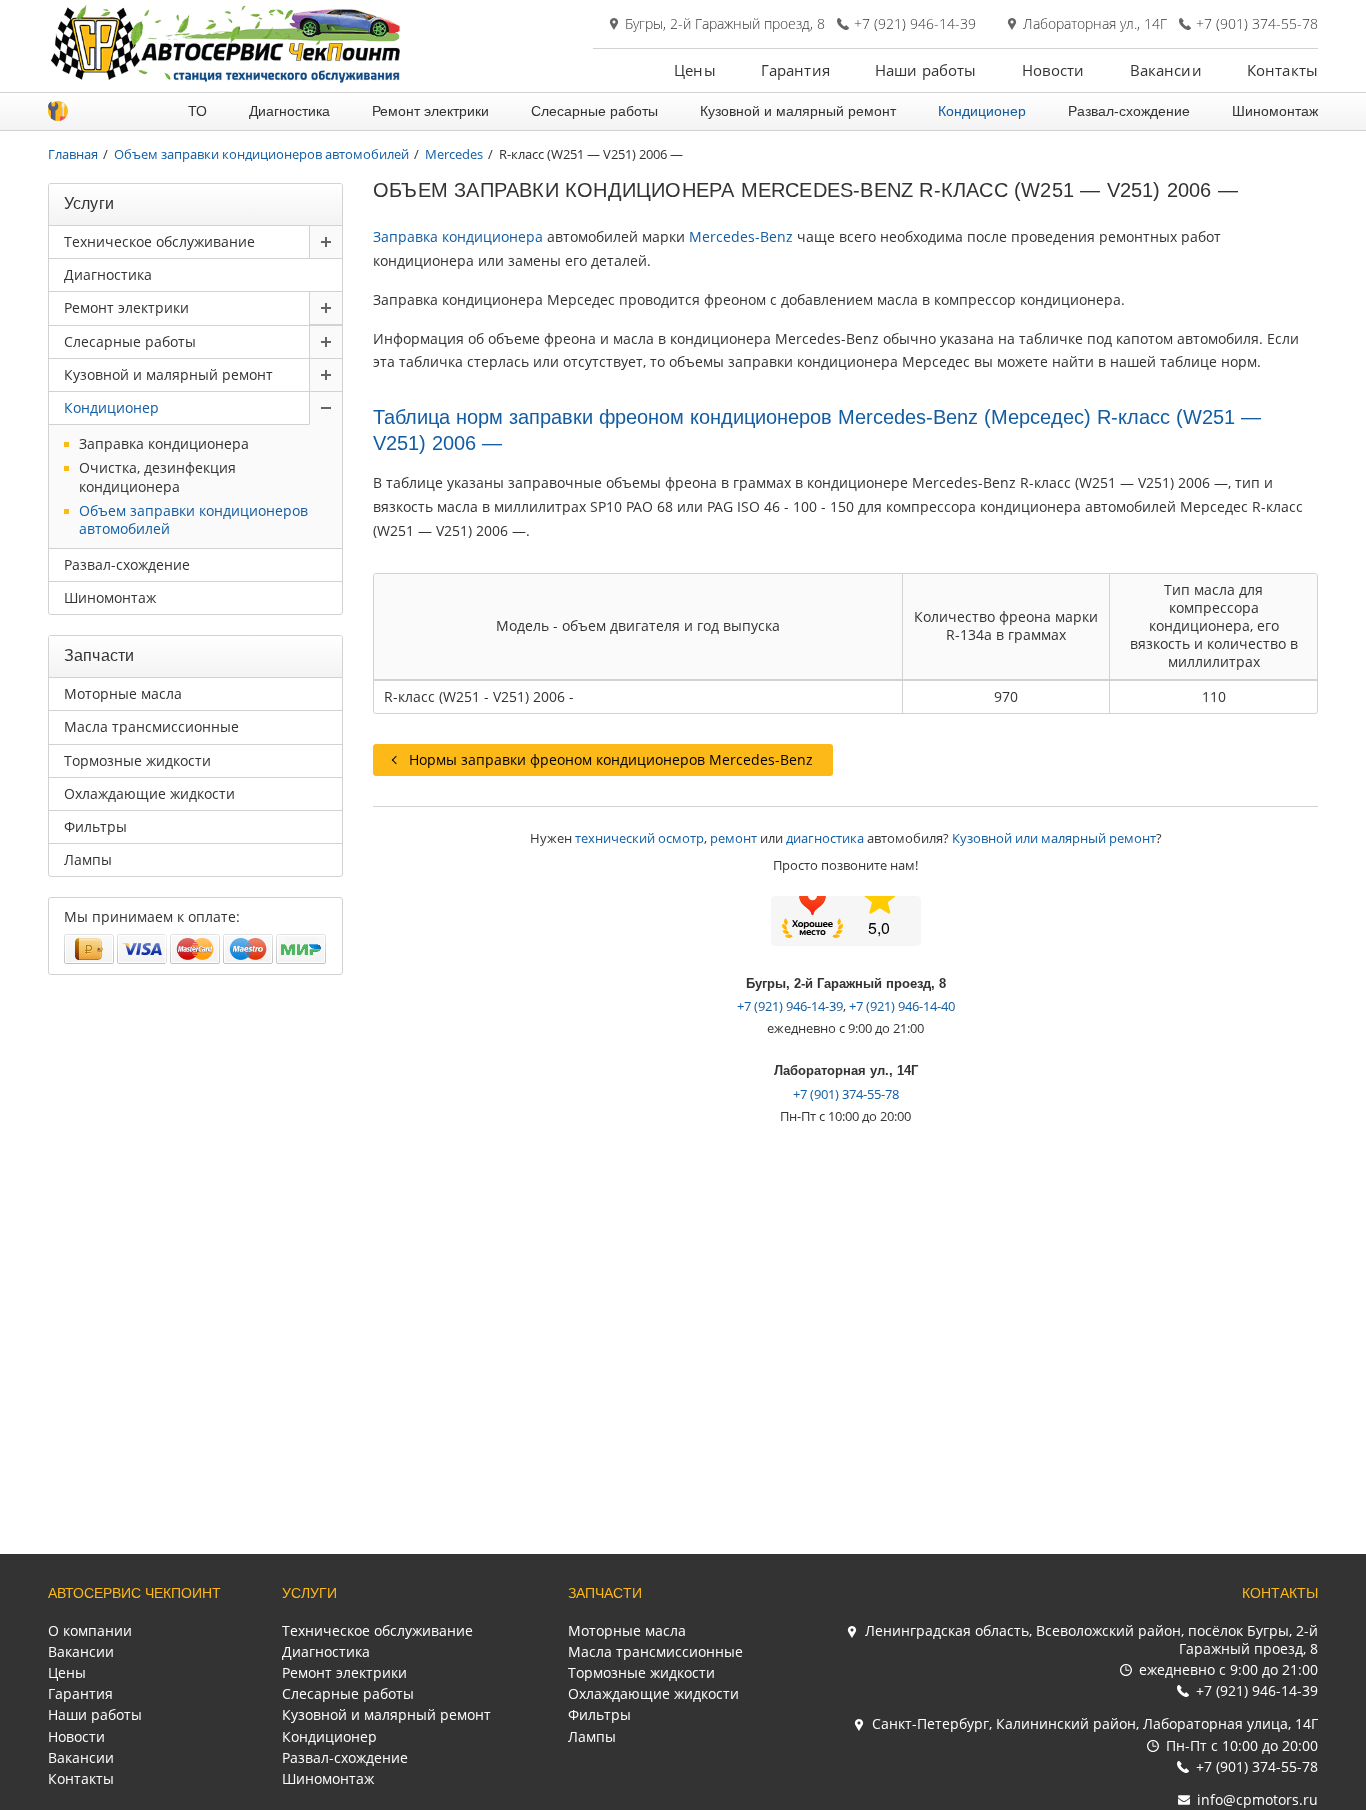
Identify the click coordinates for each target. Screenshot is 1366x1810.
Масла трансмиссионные (151, 726)
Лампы (88, 859)
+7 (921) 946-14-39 (915, 24)
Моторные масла (123, 693)
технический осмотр (639, 838)
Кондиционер (982, 111)
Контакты (1282, 70)
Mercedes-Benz (741, 236)
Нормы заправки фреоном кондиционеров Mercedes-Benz (611, 759)
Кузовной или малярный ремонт (1054, 838)
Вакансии (1166, 70)
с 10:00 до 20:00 (1242, 1745)
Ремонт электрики (430, 111)
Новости (1053, 70)
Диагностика (289, 111)
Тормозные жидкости (137, 760)
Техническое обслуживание (159, 241)
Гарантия (795, 70)
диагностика (825, 838)
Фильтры (95, 826)
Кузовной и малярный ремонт (798, 111)
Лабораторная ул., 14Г (1095, 24)
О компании (90, 1630)
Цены (695, 70)
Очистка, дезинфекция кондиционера (157, 477)
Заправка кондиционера (458, 236)
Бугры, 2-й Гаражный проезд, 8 (725, 24)
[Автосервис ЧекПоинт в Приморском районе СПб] (228, 77)
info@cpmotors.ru (1257, 1799)
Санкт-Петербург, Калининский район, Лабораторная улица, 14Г (1095, 1723)
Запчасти (605, 1593)
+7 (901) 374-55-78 (1257, 24)
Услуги (309, 1593)
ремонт (733, 838)
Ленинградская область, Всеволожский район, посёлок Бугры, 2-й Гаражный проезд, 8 (1091, 1639)
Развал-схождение (1129, 111)
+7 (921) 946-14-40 (902, 1006)
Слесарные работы (594, 111)
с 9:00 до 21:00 (1228, 1669)
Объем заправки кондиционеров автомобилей (193, 520)
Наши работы (926, 70)
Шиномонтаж (1275, 111)
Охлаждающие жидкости (149, 793)
